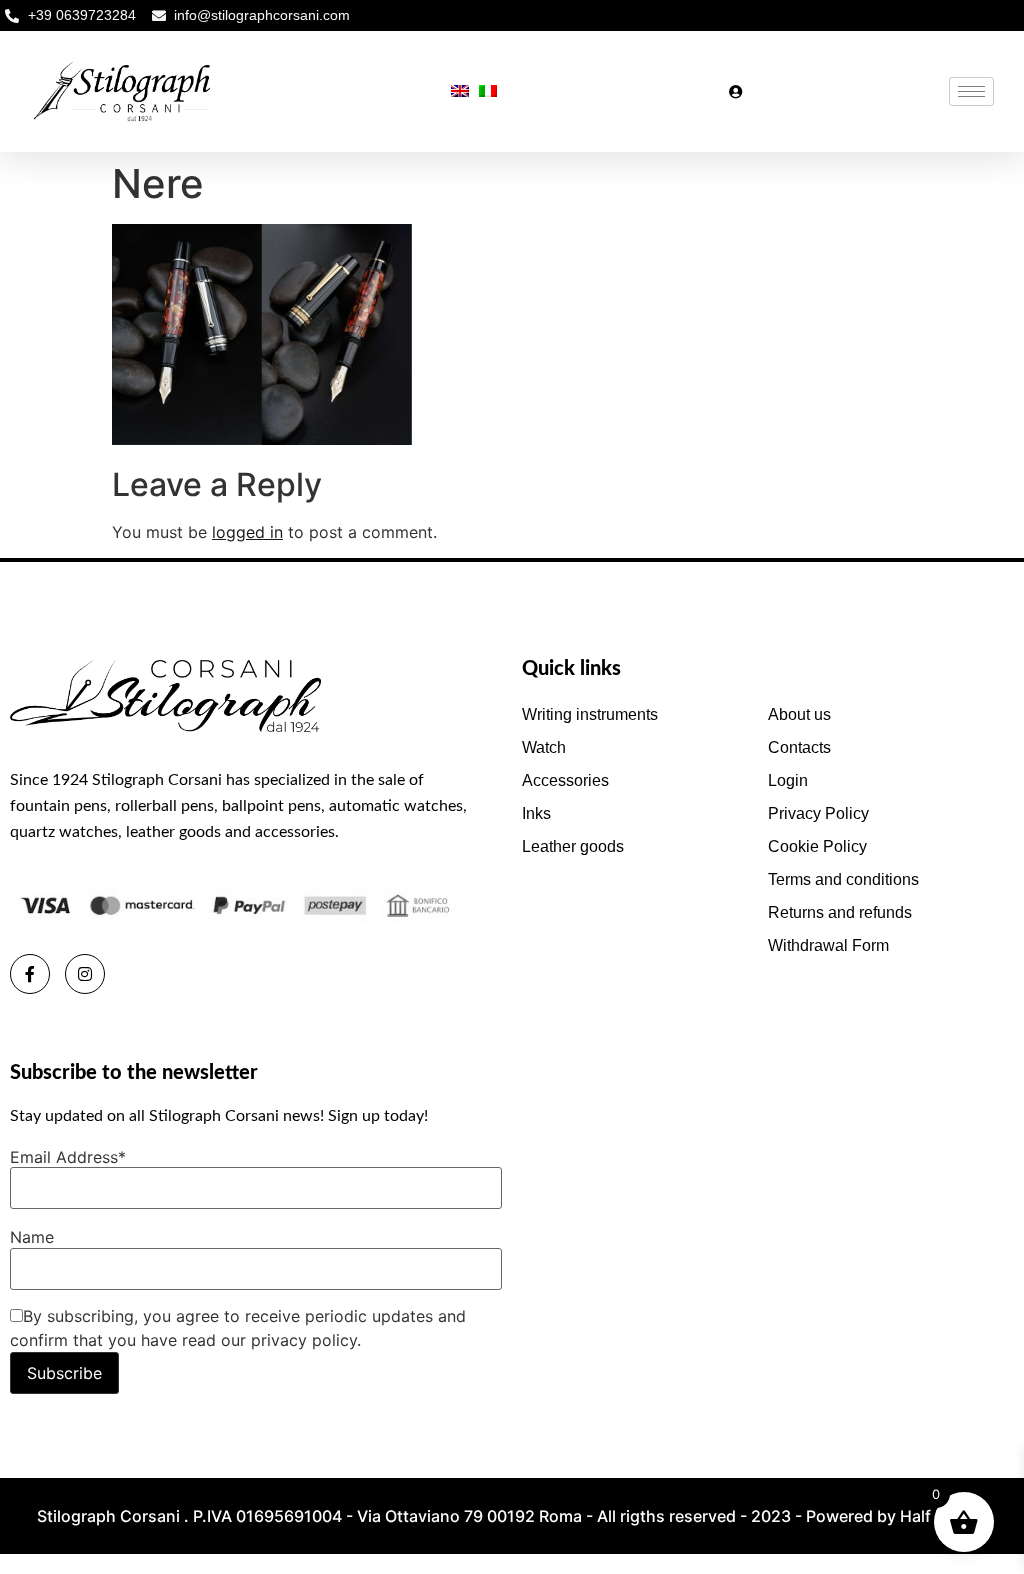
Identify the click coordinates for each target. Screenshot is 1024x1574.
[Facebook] (30, 974)
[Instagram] (85, 974)
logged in (247, 532)
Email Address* (68, 1157)
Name (32, 1237)
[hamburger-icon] (971, 91)
